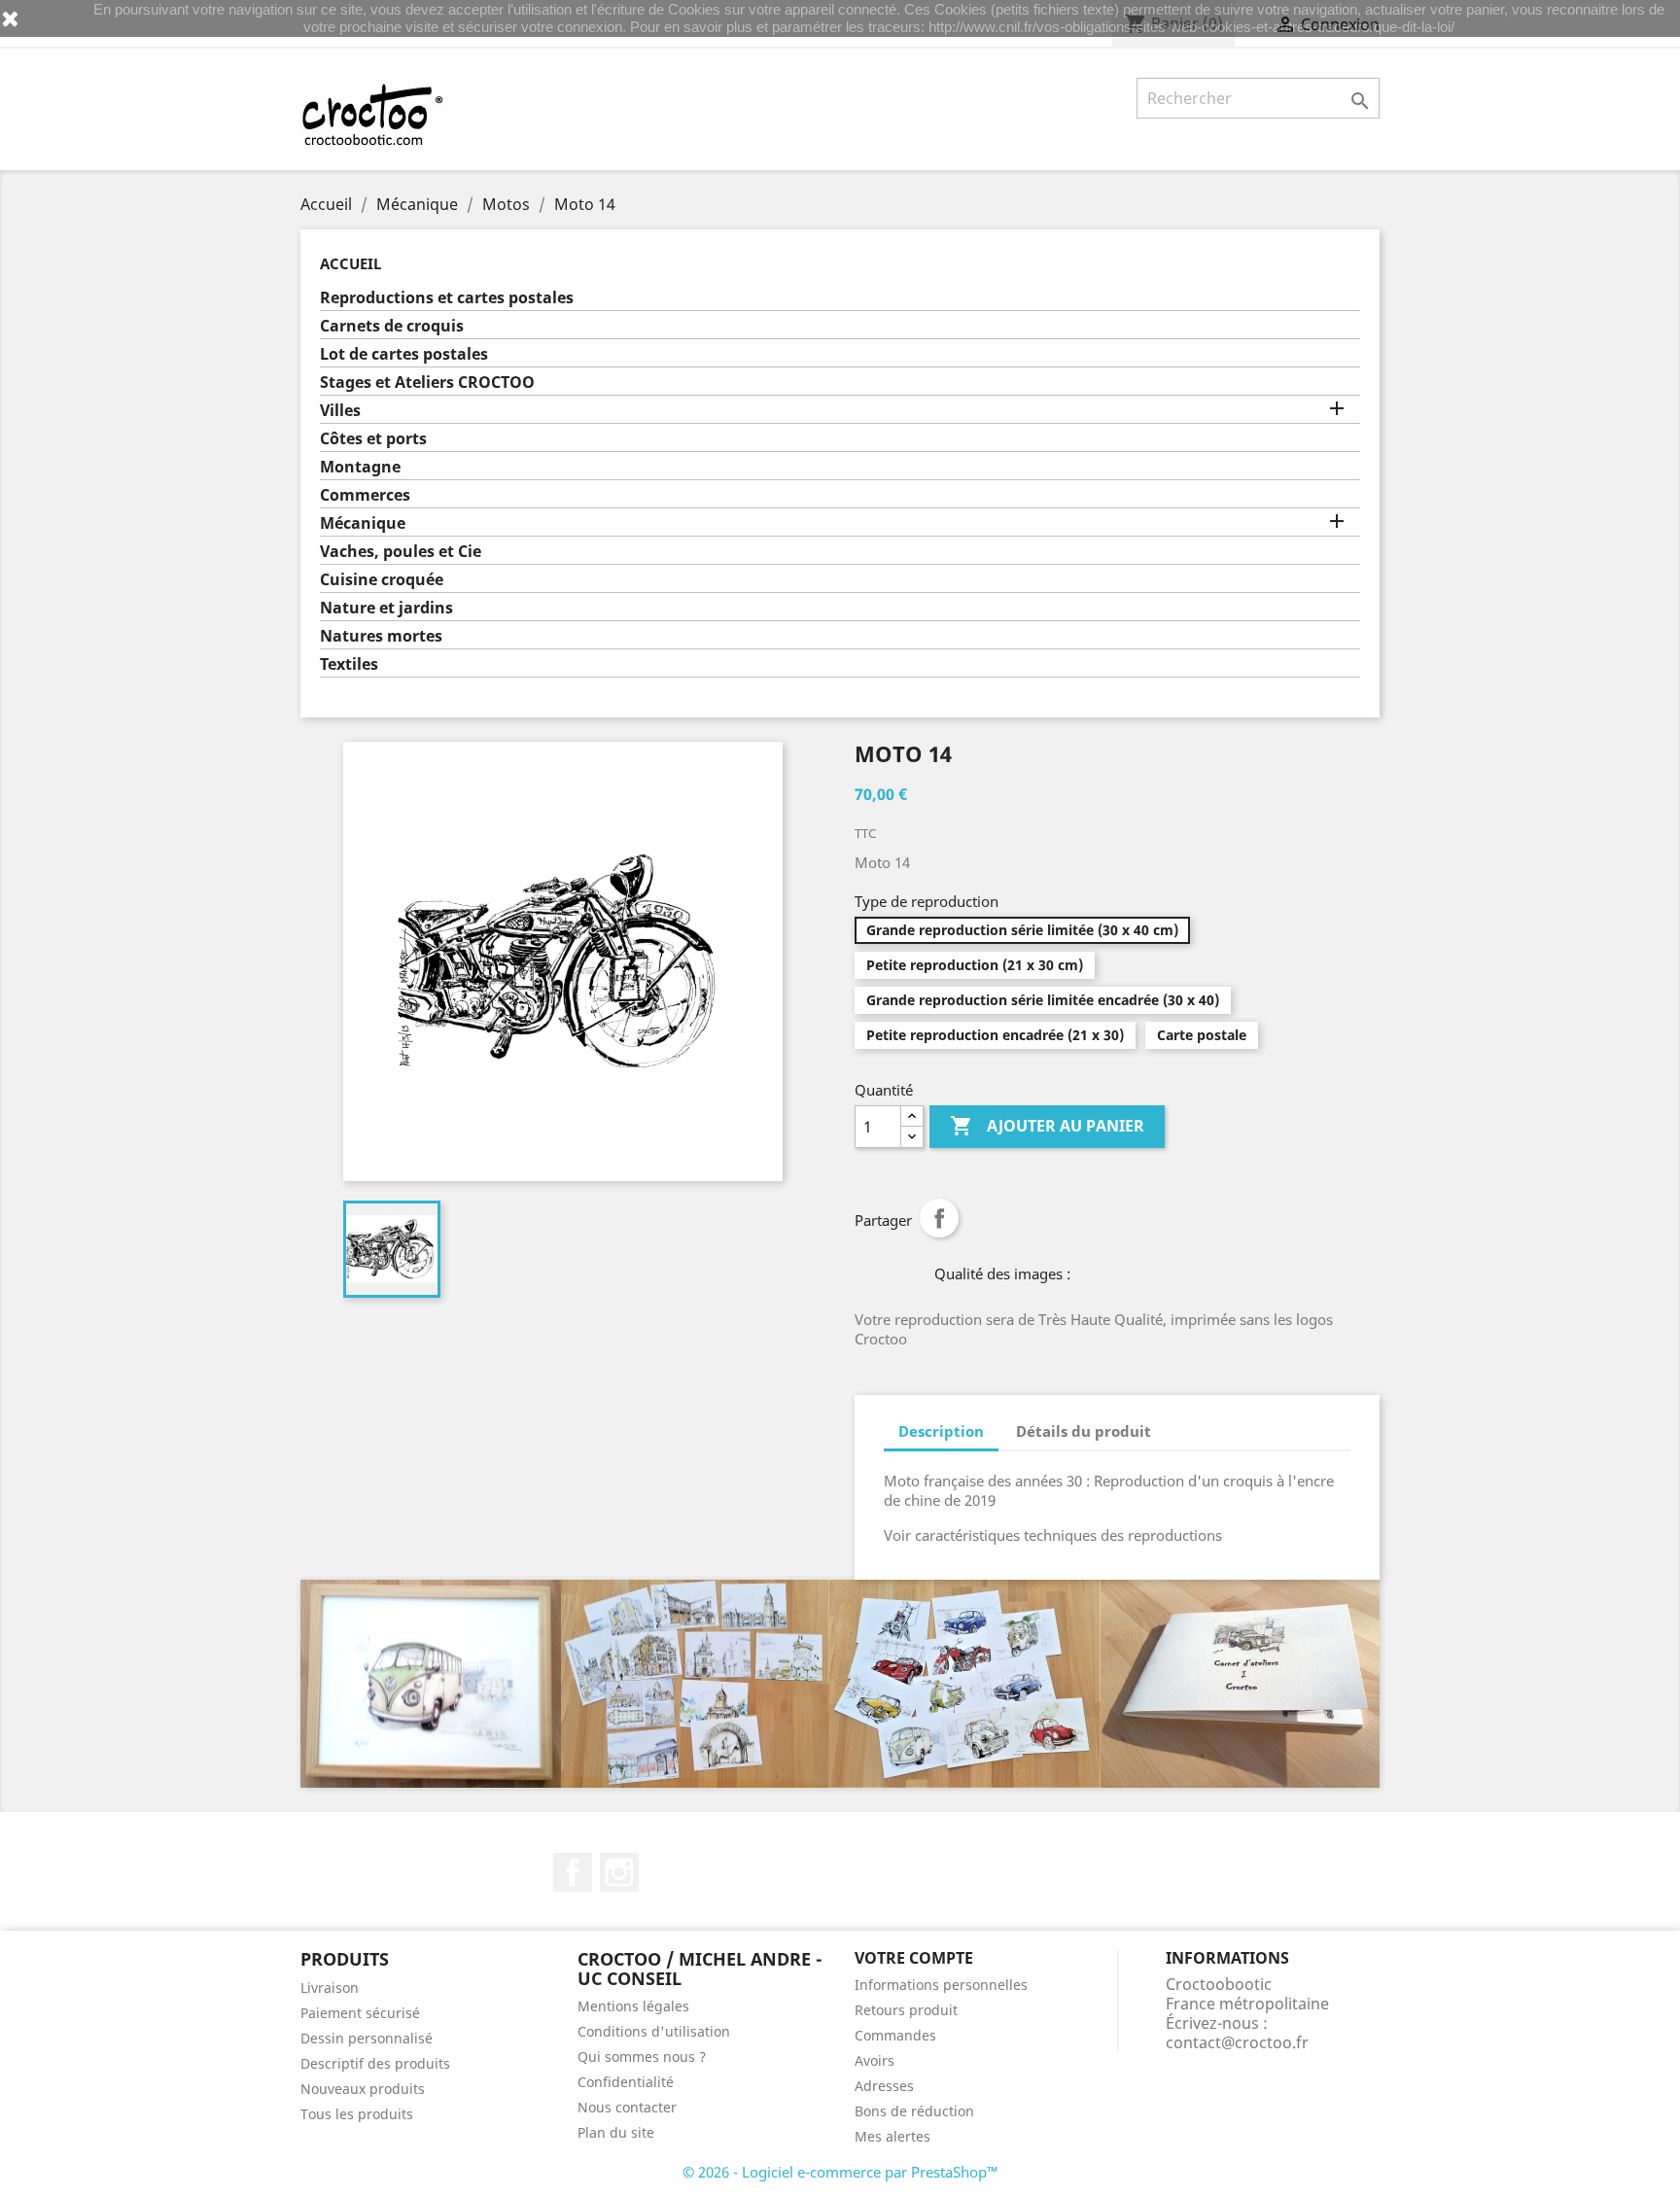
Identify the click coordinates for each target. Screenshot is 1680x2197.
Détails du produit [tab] (1084, 1431)
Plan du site (616, 2132)
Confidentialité (626, 2082)
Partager (939, 1218)
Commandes (895, 2035)
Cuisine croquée (382, 580)
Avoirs (875, 2060)
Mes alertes (892, 2136)
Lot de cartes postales (404, 354)
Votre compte (914, 1958)
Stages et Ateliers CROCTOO (427, 383)
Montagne (360, 467)
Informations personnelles (941, 1985)
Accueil (350, 263)
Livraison (330, 1988)
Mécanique (363, 523)
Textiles (349, 664)
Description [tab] (941, 1431)
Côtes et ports (373, 439)
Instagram (619, 1872)
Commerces (365, 495)
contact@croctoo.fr (1237, 2042)
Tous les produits (357, 2114)
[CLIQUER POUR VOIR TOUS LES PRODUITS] (840, 1684)
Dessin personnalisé (367, 2038)
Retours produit (906, 2010)
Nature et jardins (386, 608)
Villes (340, 411)
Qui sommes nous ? (642, 2057)
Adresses (884, 2086)
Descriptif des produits (375, 2063)
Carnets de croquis (392, 326)
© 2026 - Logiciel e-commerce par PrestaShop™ (840, 2172)
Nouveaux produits (363, 2089)
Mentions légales (633, 2006)
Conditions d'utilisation (654, 2031)
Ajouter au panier (1047, 1126)
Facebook (573, 1872)
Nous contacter (627, 2107)
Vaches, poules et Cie (401, 552)
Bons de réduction (914, 2111)
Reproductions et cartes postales (447, 298)
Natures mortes (381, 636)
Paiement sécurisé (360, 2013)
